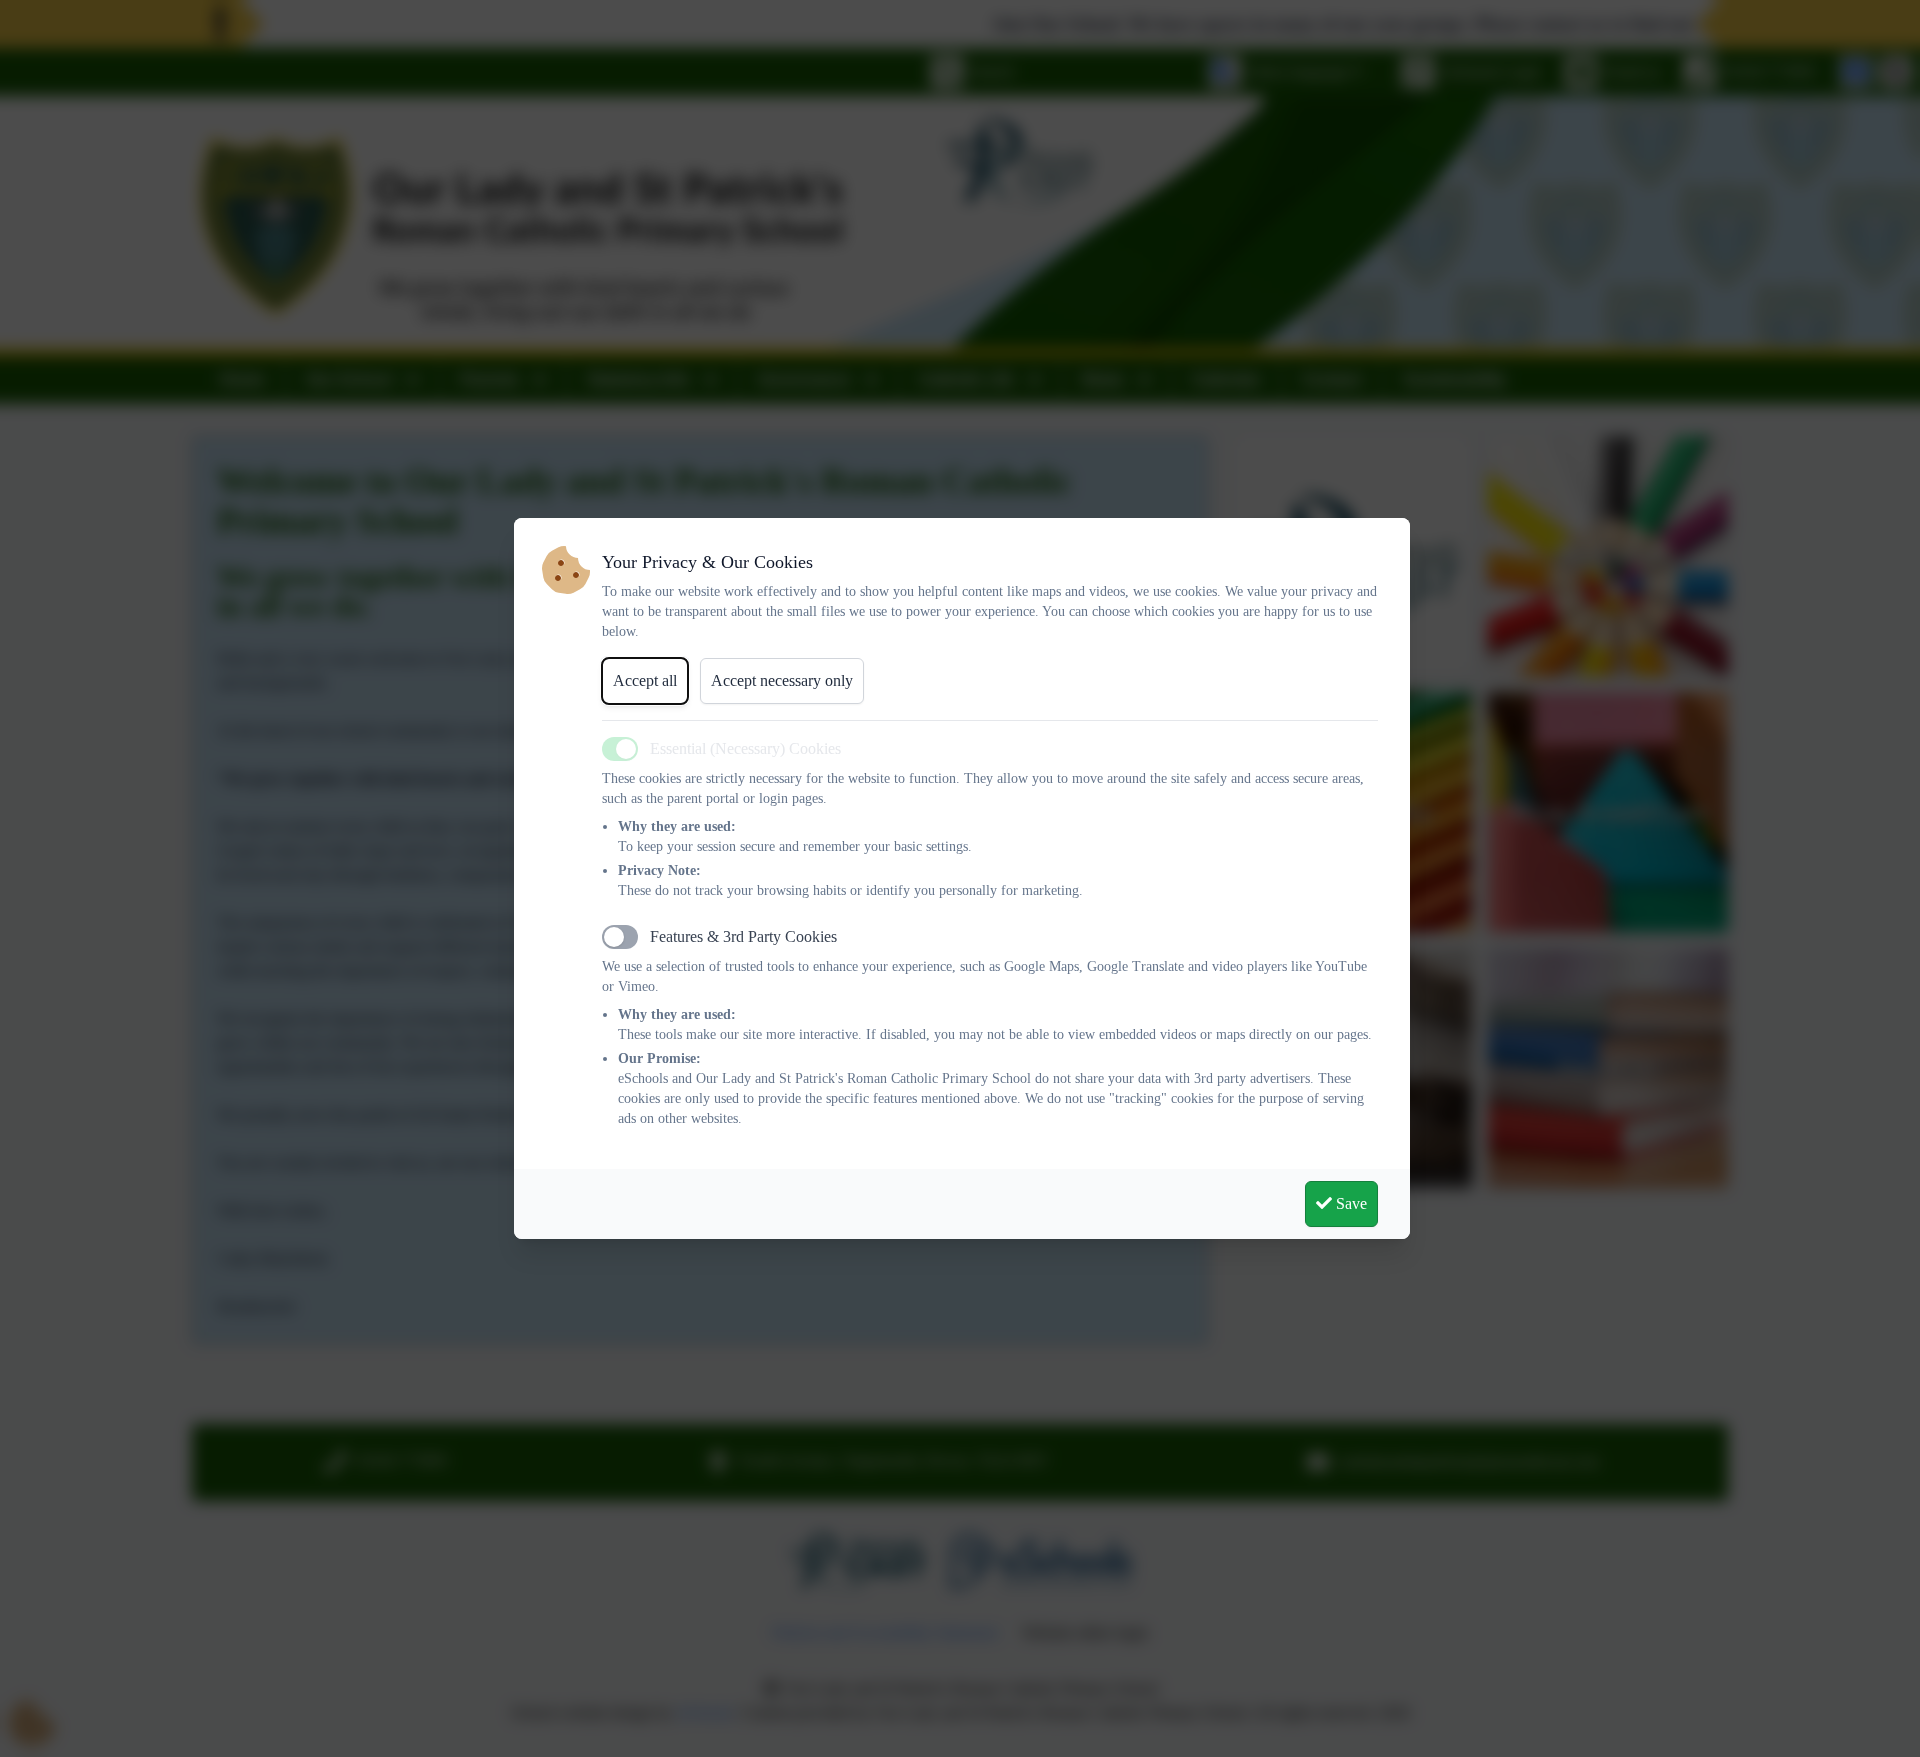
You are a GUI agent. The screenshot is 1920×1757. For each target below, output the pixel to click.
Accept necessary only (782, 680)
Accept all (645, 680)
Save (1349, 1203)
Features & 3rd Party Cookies (743, 936)
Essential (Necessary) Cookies (745, 748)
